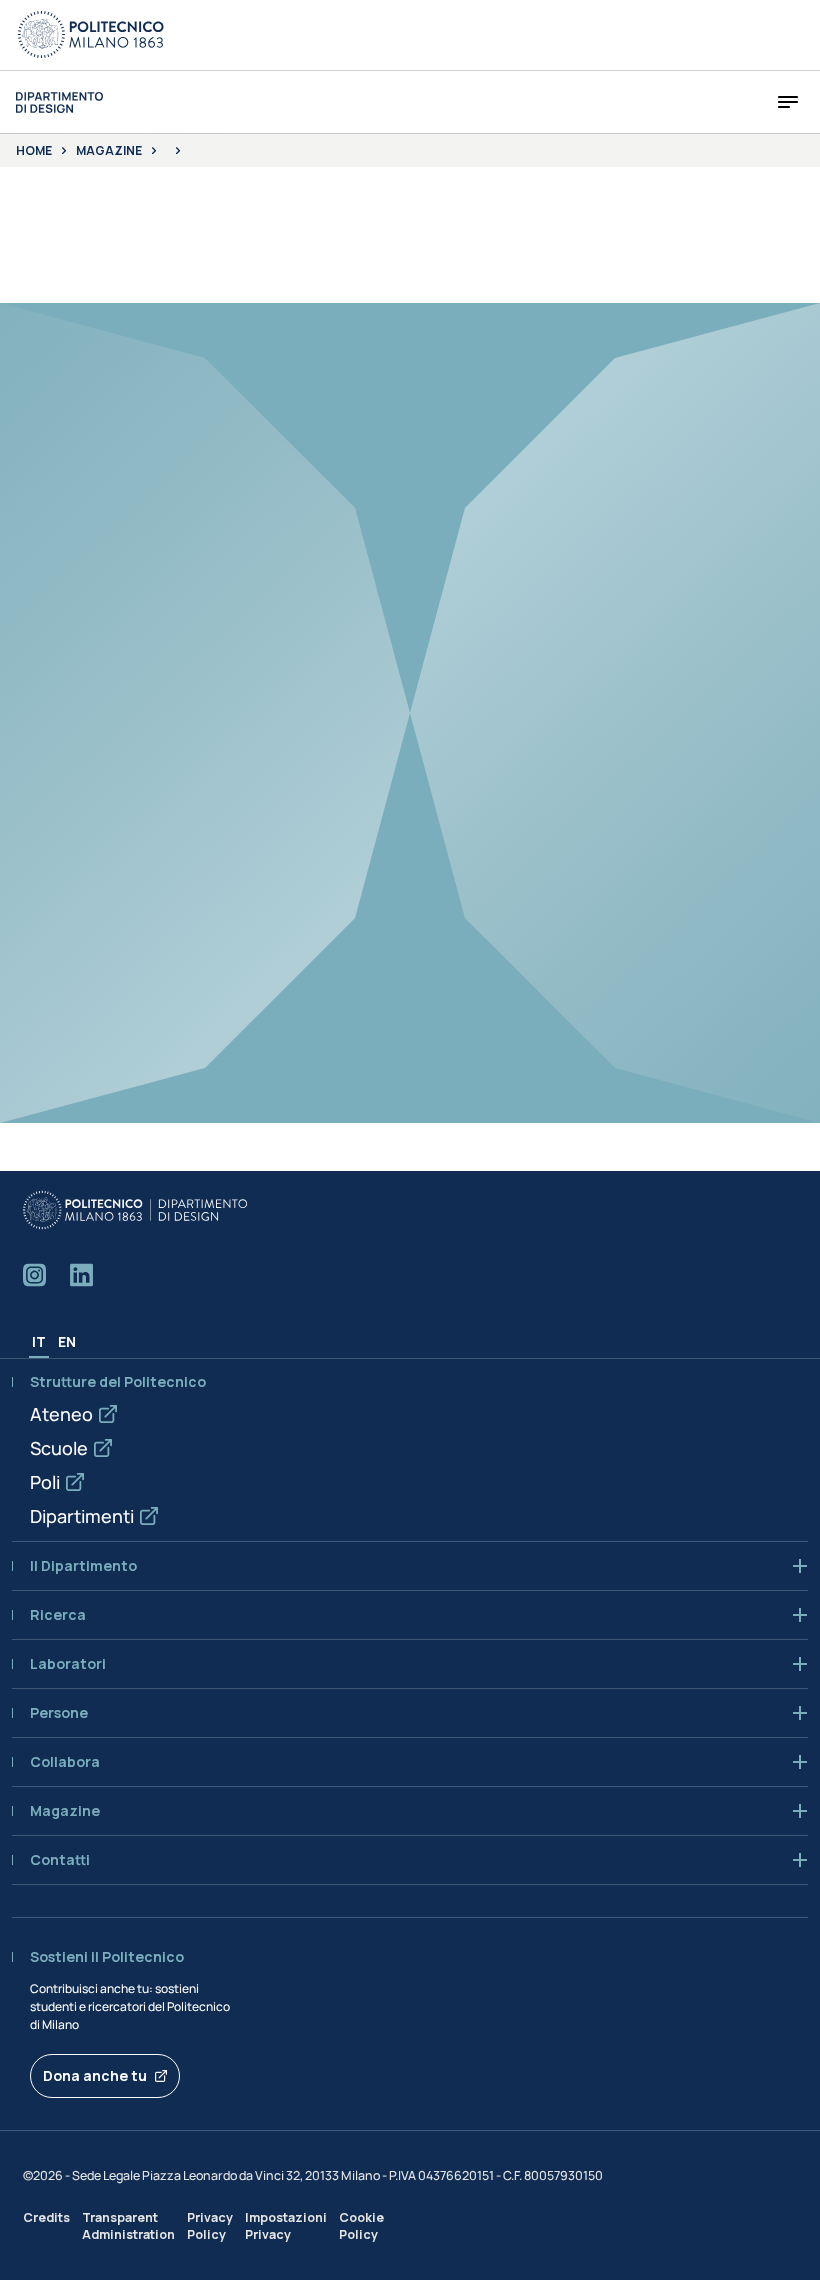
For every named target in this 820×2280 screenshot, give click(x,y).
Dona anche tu (95, 2075)
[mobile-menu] (788, 102)
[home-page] (59, 102)
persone (59, 1713)
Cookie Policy (361, 2226)
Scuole (59, 1448)
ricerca (58, 1615)
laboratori (68, 1664)
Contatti (60, 1860)
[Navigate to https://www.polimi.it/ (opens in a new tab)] (91, 35)
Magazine (109, 151)
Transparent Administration (128, 2226)
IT (39, 1341)
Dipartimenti (82, 1516)
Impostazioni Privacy (286, 2226)
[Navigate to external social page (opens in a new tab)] (34, 1275)
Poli (45, 1482)
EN (67, 1341)
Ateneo (61, 1414)
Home (34, 151)
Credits (46, 2217)
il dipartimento (83, 1566)
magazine (65, 1811)
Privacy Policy (210, 2226)
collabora (65, 1762)
